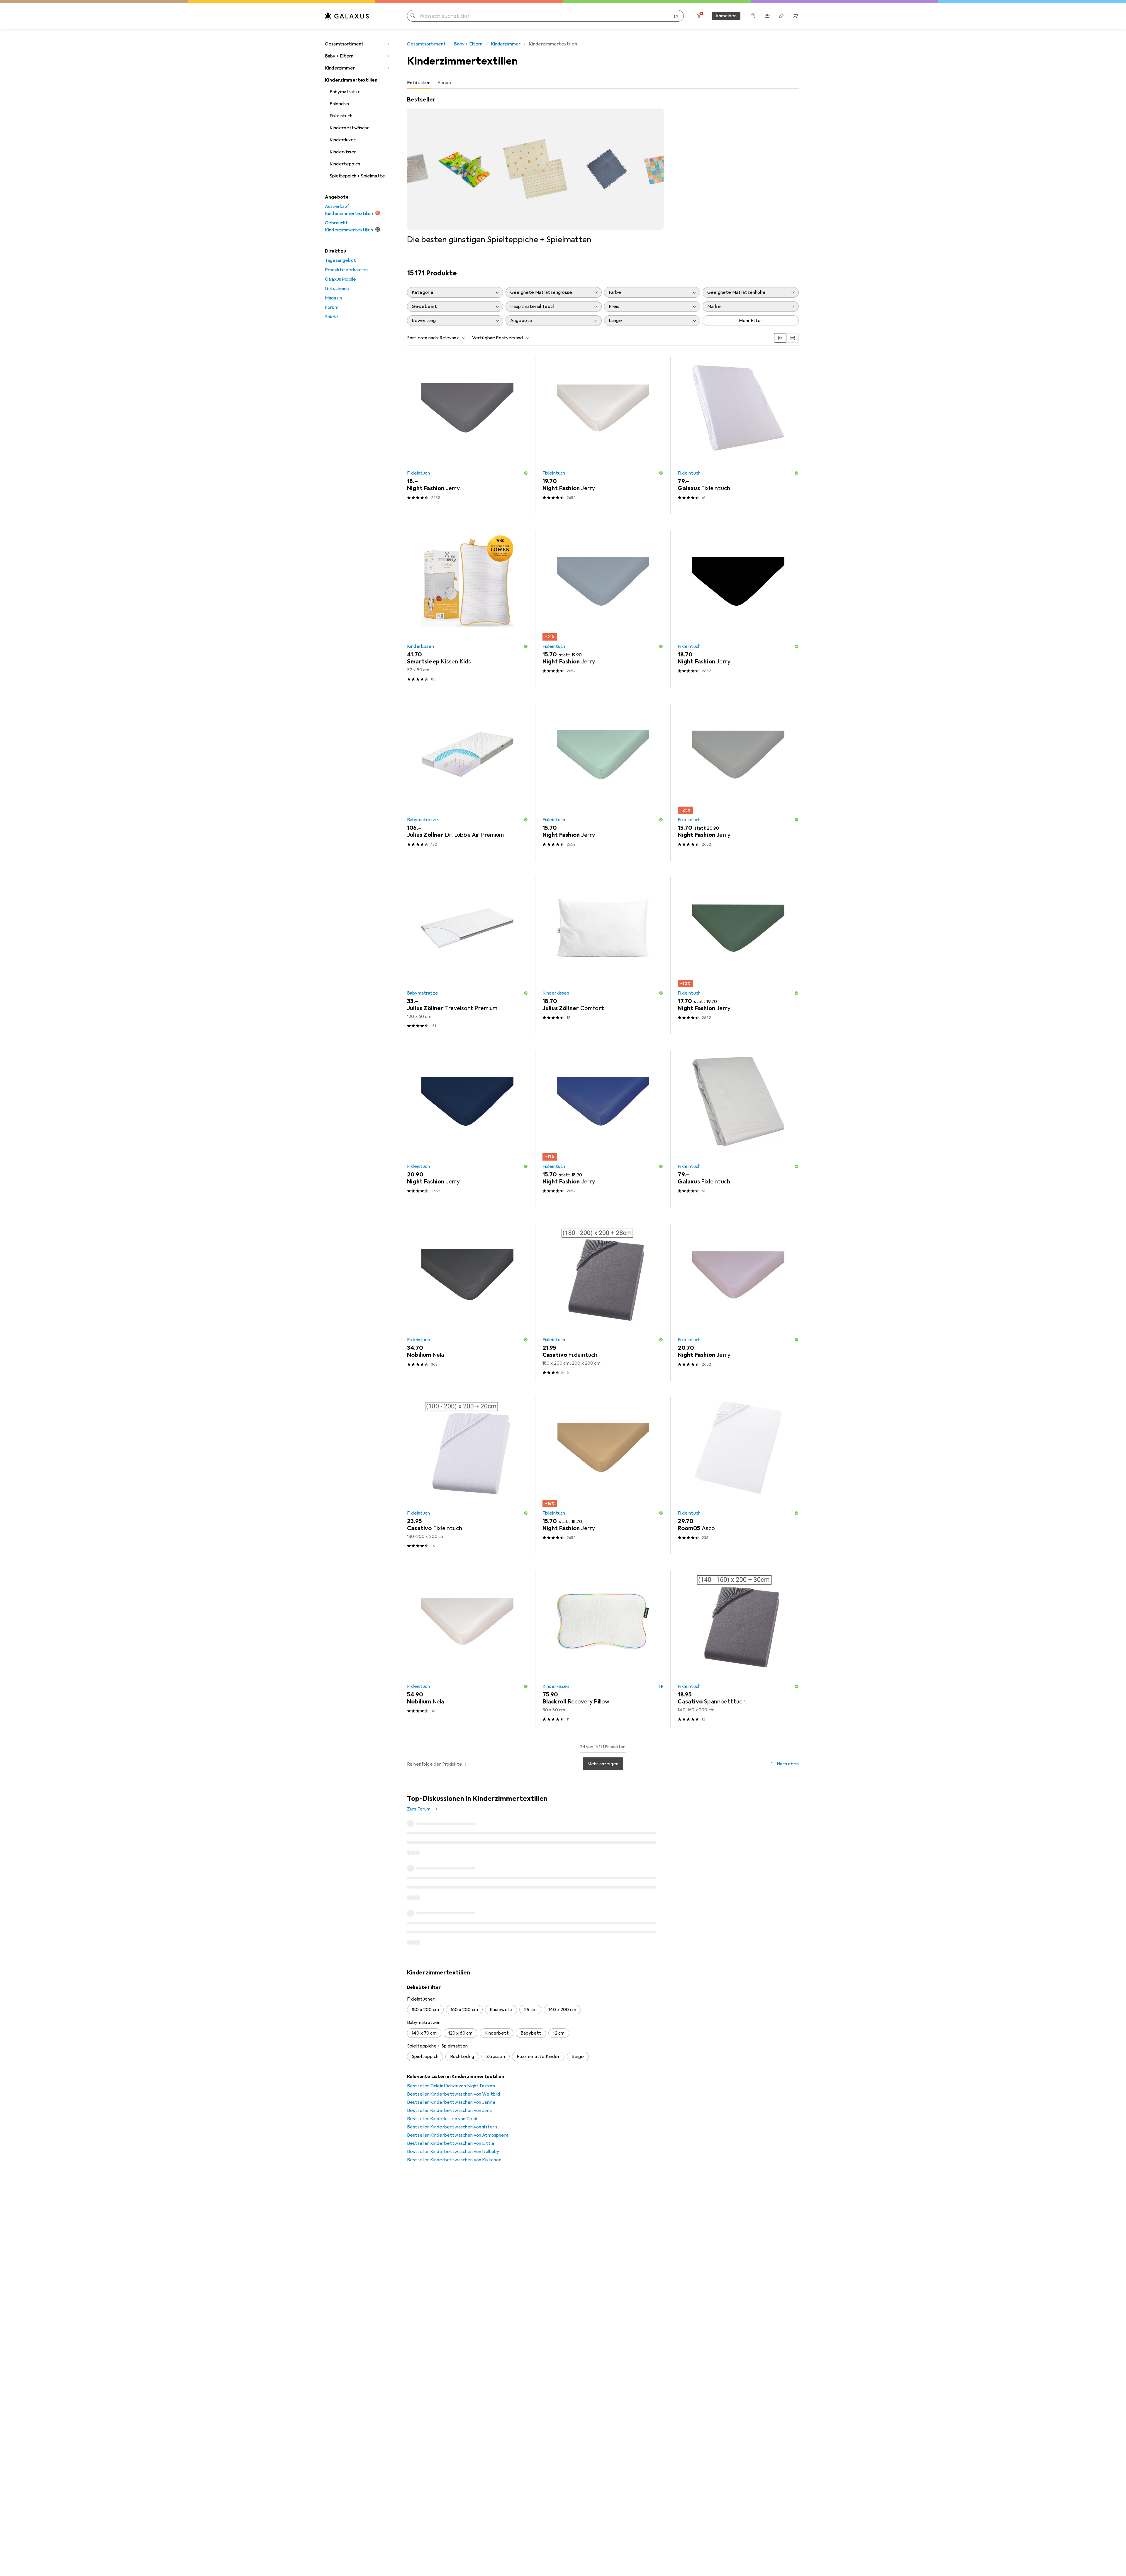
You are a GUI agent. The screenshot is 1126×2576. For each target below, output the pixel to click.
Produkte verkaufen (346, 270)
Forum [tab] (444, 83)
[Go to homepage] (347, 16)
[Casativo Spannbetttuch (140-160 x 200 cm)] (738, 1649)
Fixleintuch (341, 116)
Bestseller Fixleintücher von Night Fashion (451, 2003)
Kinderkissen (343, 152)
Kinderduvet (343, 140)
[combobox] (451, 338)
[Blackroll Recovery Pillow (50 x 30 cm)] (603, 1649)
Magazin (333, 298)
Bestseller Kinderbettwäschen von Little (451, 2060)
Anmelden (726, 16)
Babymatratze (345, 92)
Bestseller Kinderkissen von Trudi (442, 2035)
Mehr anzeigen (603, 1764)
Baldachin (339, 104)
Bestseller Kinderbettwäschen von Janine (451, 2019)
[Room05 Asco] (738, 1476)
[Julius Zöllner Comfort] (603, 956)
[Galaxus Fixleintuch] (738, 436)
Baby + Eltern (339, 56)
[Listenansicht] (793, 338)
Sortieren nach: (423, 338)
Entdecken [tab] (419, 83)
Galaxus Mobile (340, 279)
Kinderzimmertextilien (351, 80)
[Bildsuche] (677, 16)
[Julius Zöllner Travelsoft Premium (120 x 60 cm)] (468, 956)
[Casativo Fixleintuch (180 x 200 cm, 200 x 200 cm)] (603, 1302)
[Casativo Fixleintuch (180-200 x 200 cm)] (468, 1476)
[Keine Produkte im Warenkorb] (795, 16)
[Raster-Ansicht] (780, 338)
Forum (332, 307)
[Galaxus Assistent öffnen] (753, 16)
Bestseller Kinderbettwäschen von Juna (449, 2027)
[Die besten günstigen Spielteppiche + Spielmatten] (535, 170)
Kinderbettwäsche (350, 128)
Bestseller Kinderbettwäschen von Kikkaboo (454, 2077)
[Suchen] (413, 16)
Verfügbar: (484, 338)
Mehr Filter (751, 321)
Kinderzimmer (340, 68)
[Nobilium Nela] (468, 1302)
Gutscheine (337, 289)
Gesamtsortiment (344, 44)
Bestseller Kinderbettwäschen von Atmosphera (458, 2052)
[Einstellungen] (699, 16)
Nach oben (788, 1764)
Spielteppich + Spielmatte (357, 176)
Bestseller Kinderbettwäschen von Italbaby (453, 2068)
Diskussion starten (775, 1803)
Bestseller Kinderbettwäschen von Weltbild (454, 2011)
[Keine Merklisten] (781, 16)
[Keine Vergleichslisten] (767, 16)
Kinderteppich (345, 164)
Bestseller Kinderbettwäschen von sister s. (453, 2044)
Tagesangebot (340, 260)
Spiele (331, 317)
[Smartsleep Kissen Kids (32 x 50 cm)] (468, 609)
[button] (526, 473)
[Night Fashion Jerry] (468, 436)
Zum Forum (419, 1809)
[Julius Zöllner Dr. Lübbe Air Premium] (468, 782)
